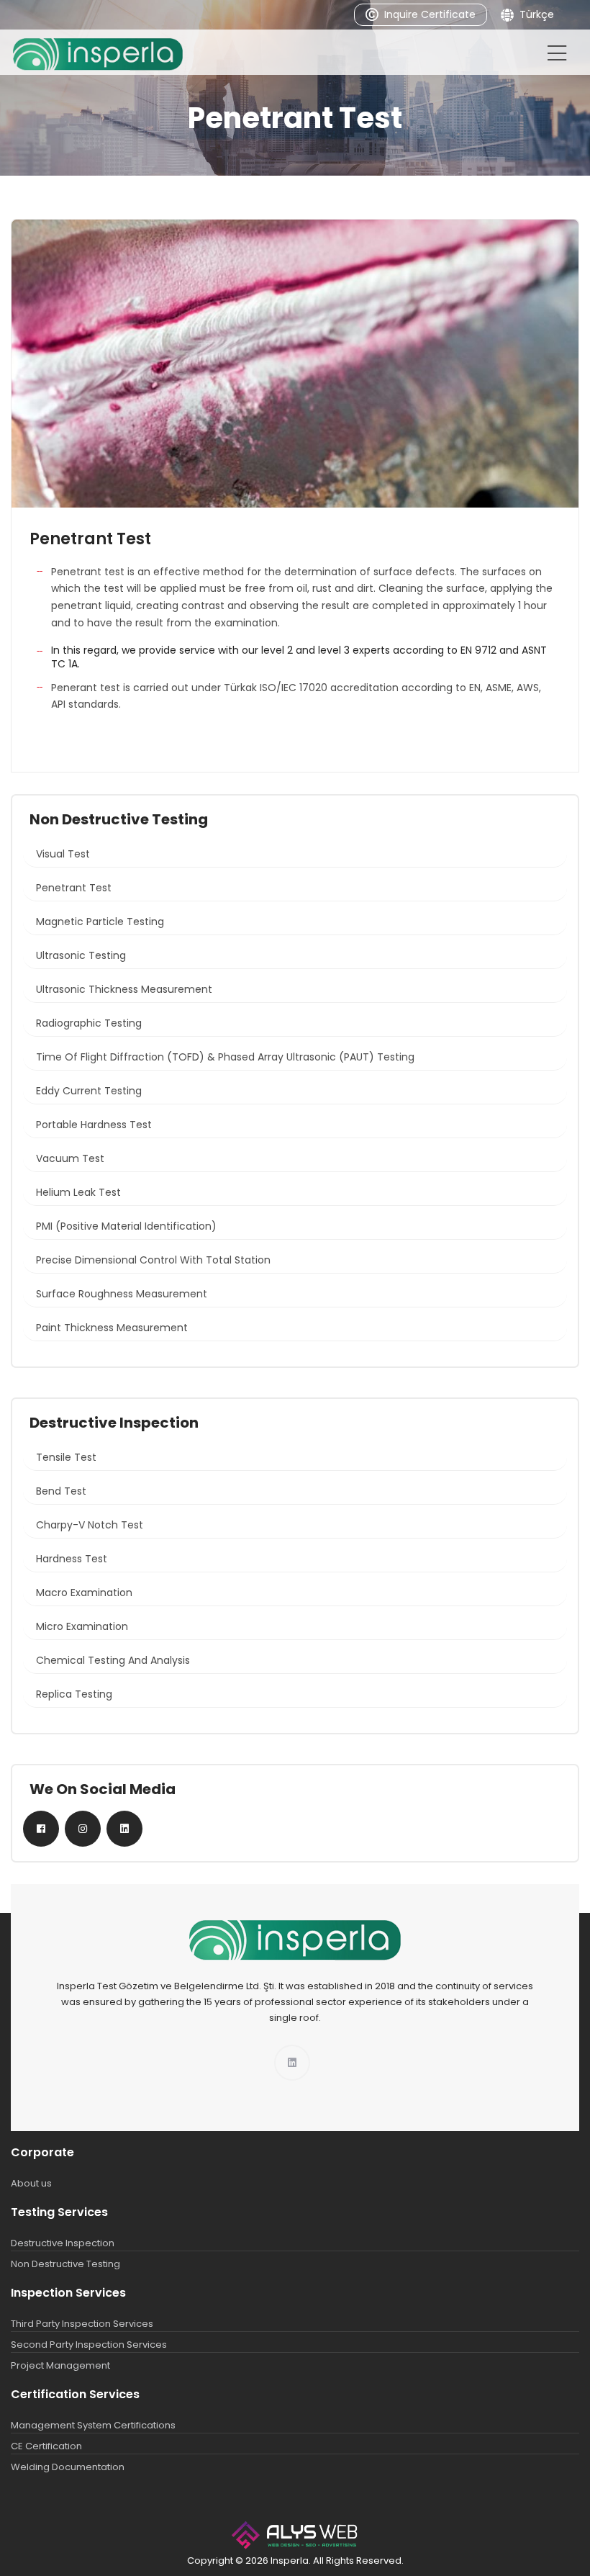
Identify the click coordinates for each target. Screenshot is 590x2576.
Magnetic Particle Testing (100, 922)
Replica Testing (74, 1694)
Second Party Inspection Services (89, 2345)
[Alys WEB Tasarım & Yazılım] (295, 2535)
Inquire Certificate (430, 14)
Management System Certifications (93, 2425)
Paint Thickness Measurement (112, 1328)
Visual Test (63, 854)
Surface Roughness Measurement (122, 1294)
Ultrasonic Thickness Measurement (124, 989)
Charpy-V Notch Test (90, 1525)
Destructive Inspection (63, 2243)
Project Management (60, 2365)
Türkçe (537, 14)
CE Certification (46, 2446)
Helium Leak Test (78, 1192)
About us (31, 2183)
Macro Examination (84, 1593)
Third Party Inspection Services (82, 2324)
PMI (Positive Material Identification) (126, 1226)
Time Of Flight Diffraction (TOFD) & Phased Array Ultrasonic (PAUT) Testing (225, 1057)
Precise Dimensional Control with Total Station (153, 1260)
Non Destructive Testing (65, 2264)
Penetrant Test (74, 888)
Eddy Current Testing (89, 1091)
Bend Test (61, 1491)
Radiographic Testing (89, 1023)
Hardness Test (72, 1559)
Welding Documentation (68, 2467)
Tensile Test (66, 1457)
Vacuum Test (70, 1158)
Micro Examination (82, 1626)
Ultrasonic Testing (81, 955)
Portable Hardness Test (94, 1125)
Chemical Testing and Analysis (113, 1660)
